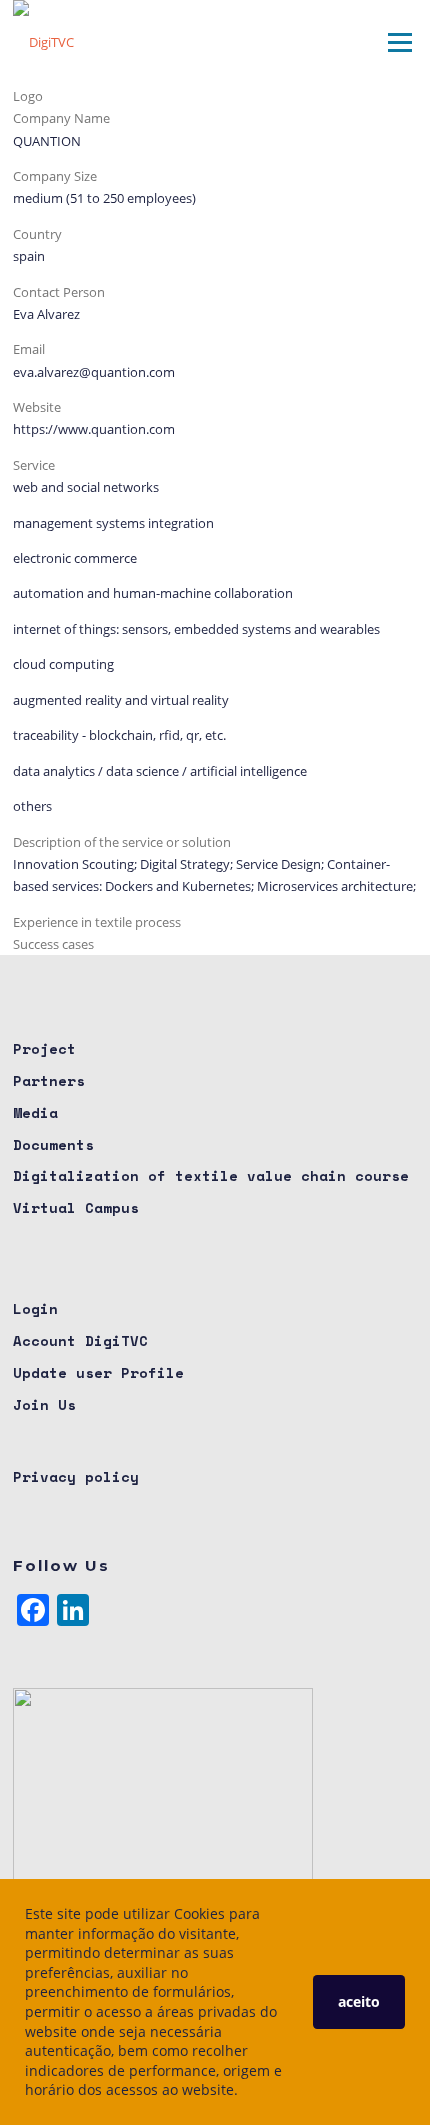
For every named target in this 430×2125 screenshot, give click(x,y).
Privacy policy (76, 1476)
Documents (53, 1144)
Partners (49, 1080)
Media (35, 1112)
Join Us (44, 1404)
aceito (359, 2001)
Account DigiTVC (80, 1340)
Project (44, 1048)
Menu (399, 42)
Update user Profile (98, 1372)
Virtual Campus (76, 1207)
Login (35, 1308)
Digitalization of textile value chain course (211, 1175)
